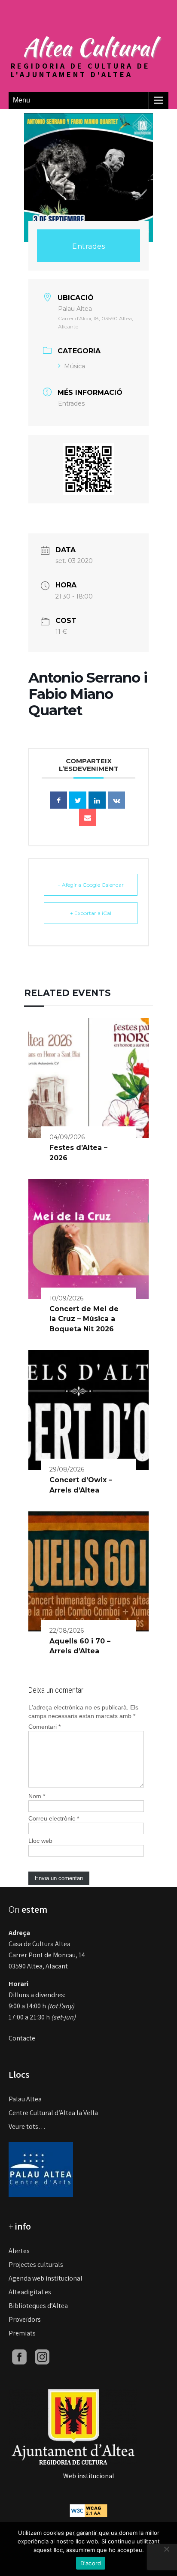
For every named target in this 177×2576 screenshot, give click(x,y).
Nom (37, 1796)
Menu (21, 100)
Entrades (88, 246)
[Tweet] (78, 800)
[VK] (116, 800)
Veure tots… (27, 2126)
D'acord (91, 2563)
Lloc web (40, 1841)
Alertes (19, 2251)
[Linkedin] (97, 800)
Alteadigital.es (30, 2292)
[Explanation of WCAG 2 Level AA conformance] (88, 2510)
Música (75, 366)
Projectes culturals (36, 2265)
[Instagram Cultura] (42, 2356)
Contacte (22, 2038)
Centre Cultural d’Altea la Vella (53, 2113)
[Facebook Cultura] (19, 2356)
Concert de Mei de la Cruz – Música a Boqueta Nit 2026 (84, 1319)
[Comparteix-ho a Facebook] (58, 800)
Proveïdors (25, 2319)
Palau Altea (25, 2099)
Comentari (44, 1727)
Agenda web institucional (46, 2278)
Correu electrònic (54, 1818)
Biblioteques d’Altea (38, 2306)
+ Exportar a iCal (91, 913)
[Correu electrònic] (88, 817)
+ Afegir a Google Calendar (91, 885)
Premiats (22, 2333)
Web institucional (89, 2476)
